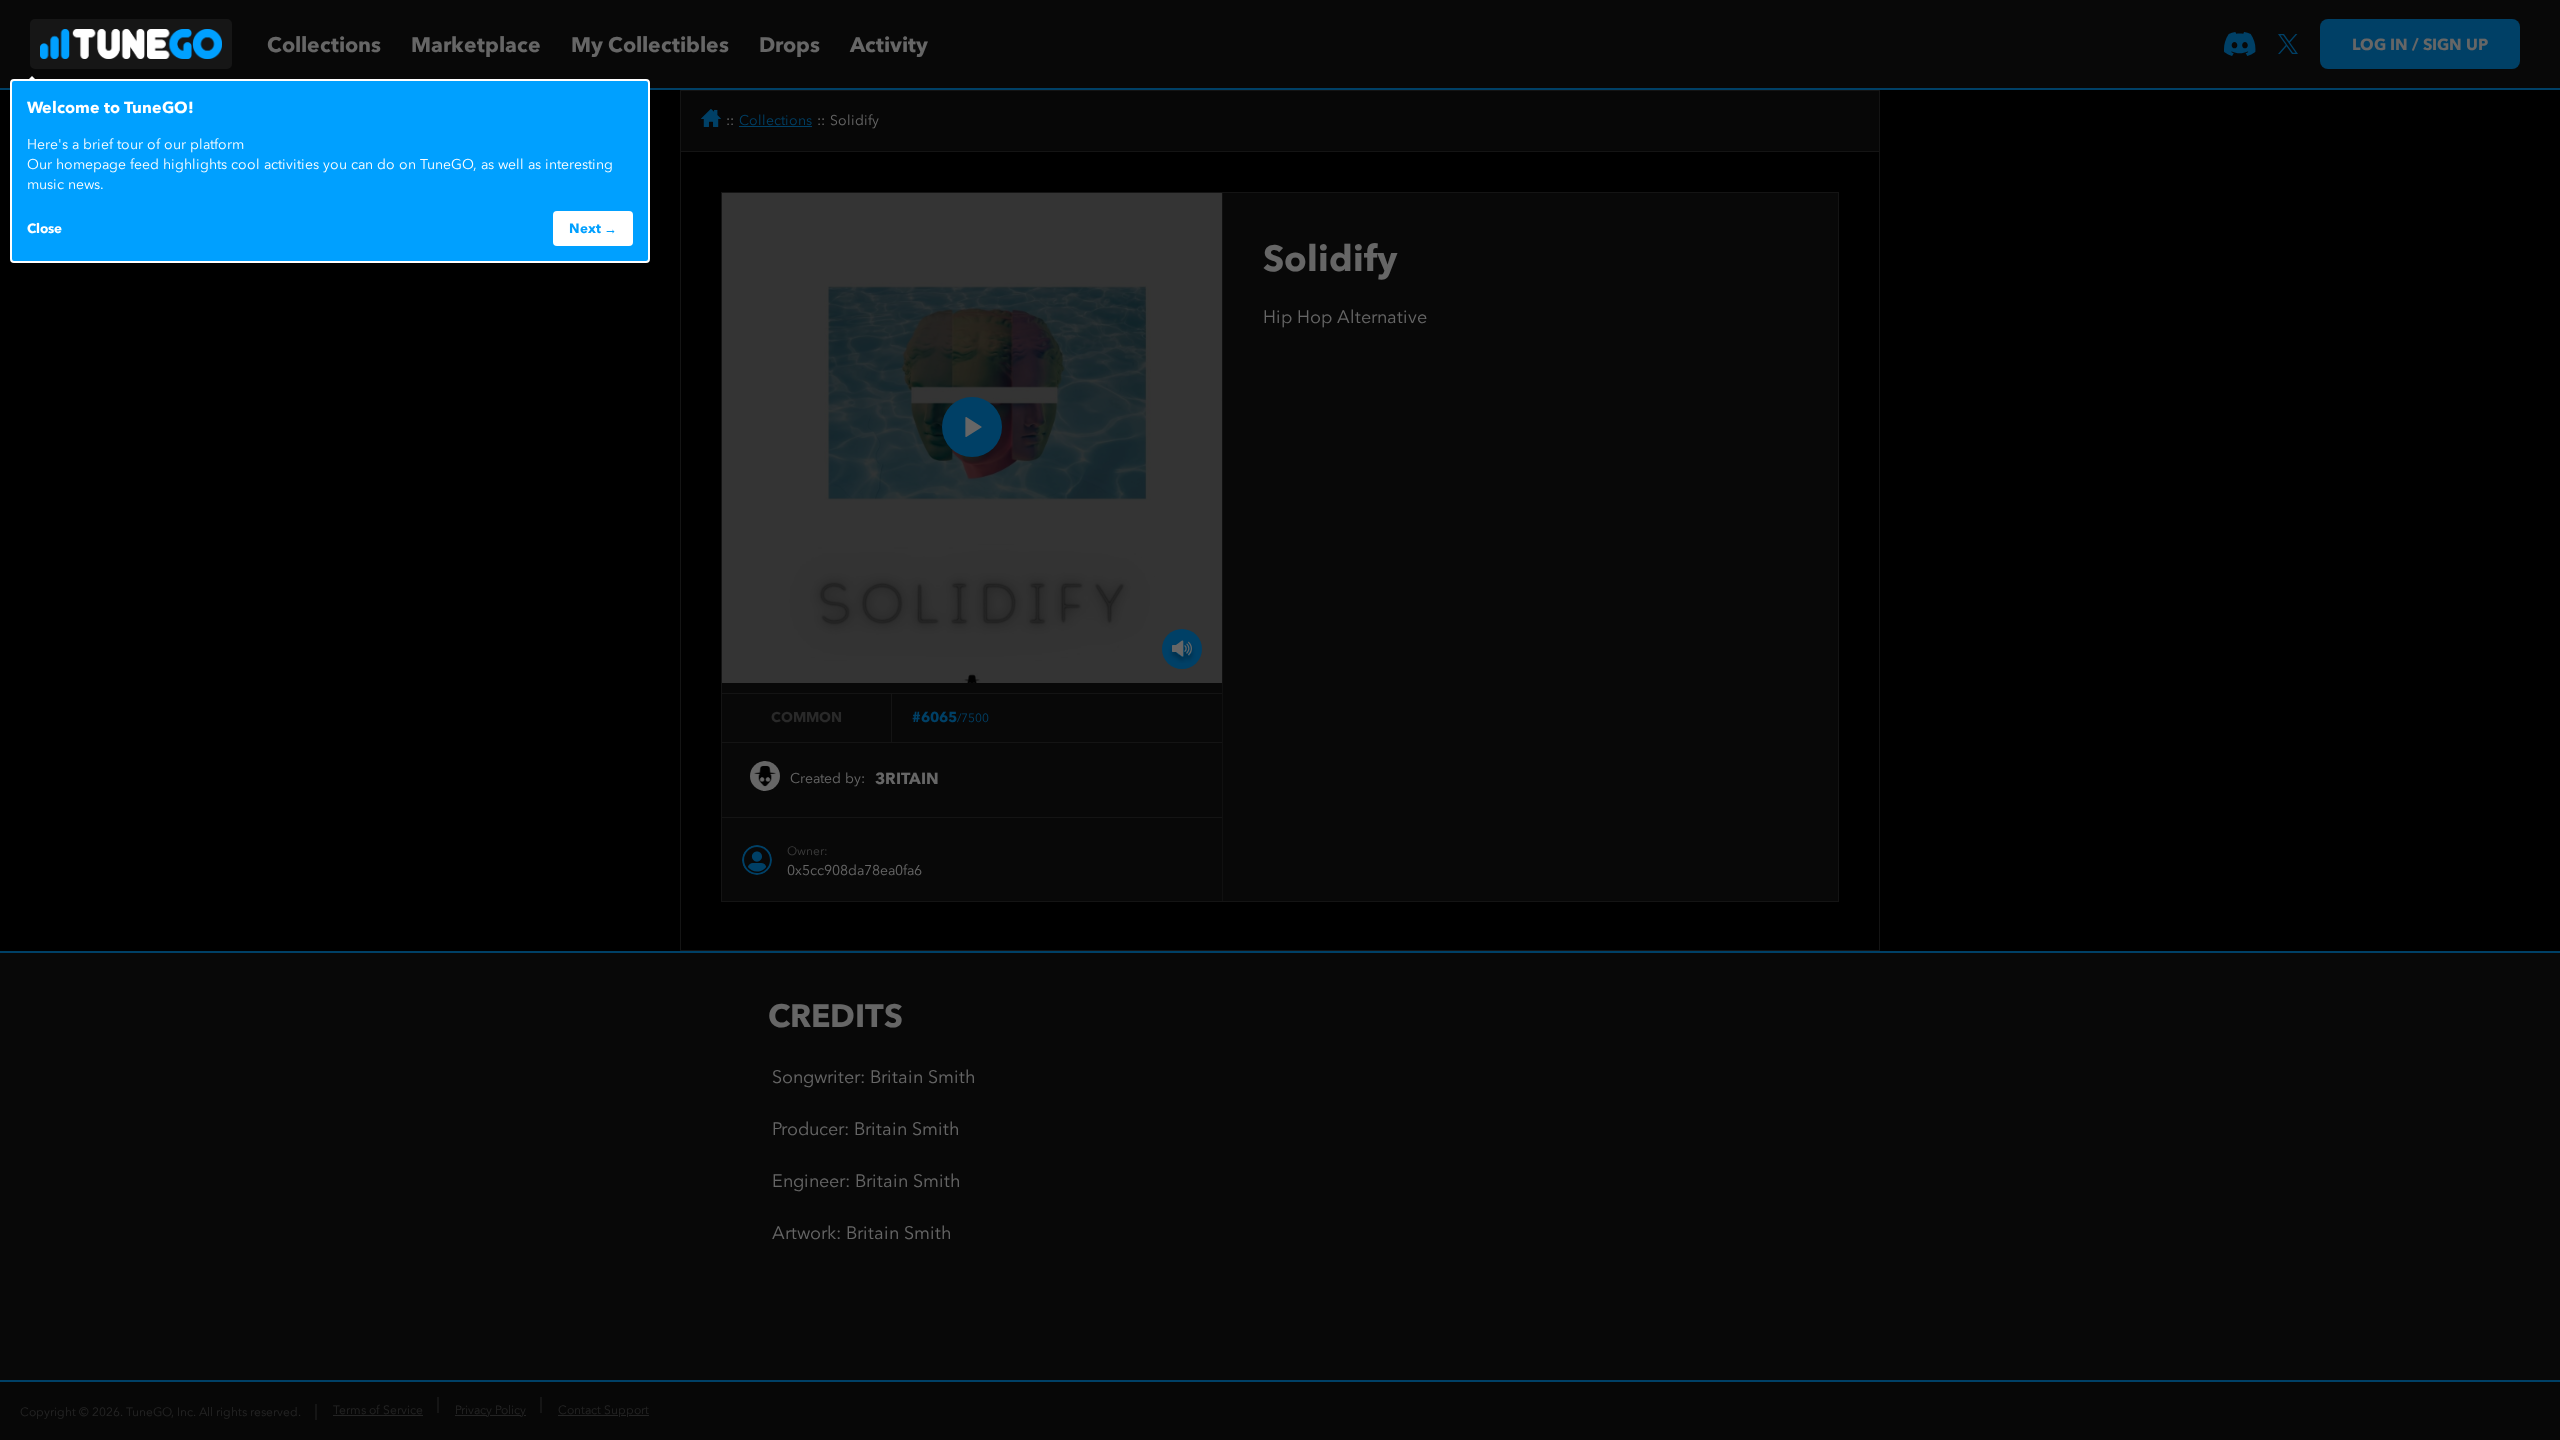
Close (44, 228)
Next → (593, 228)
